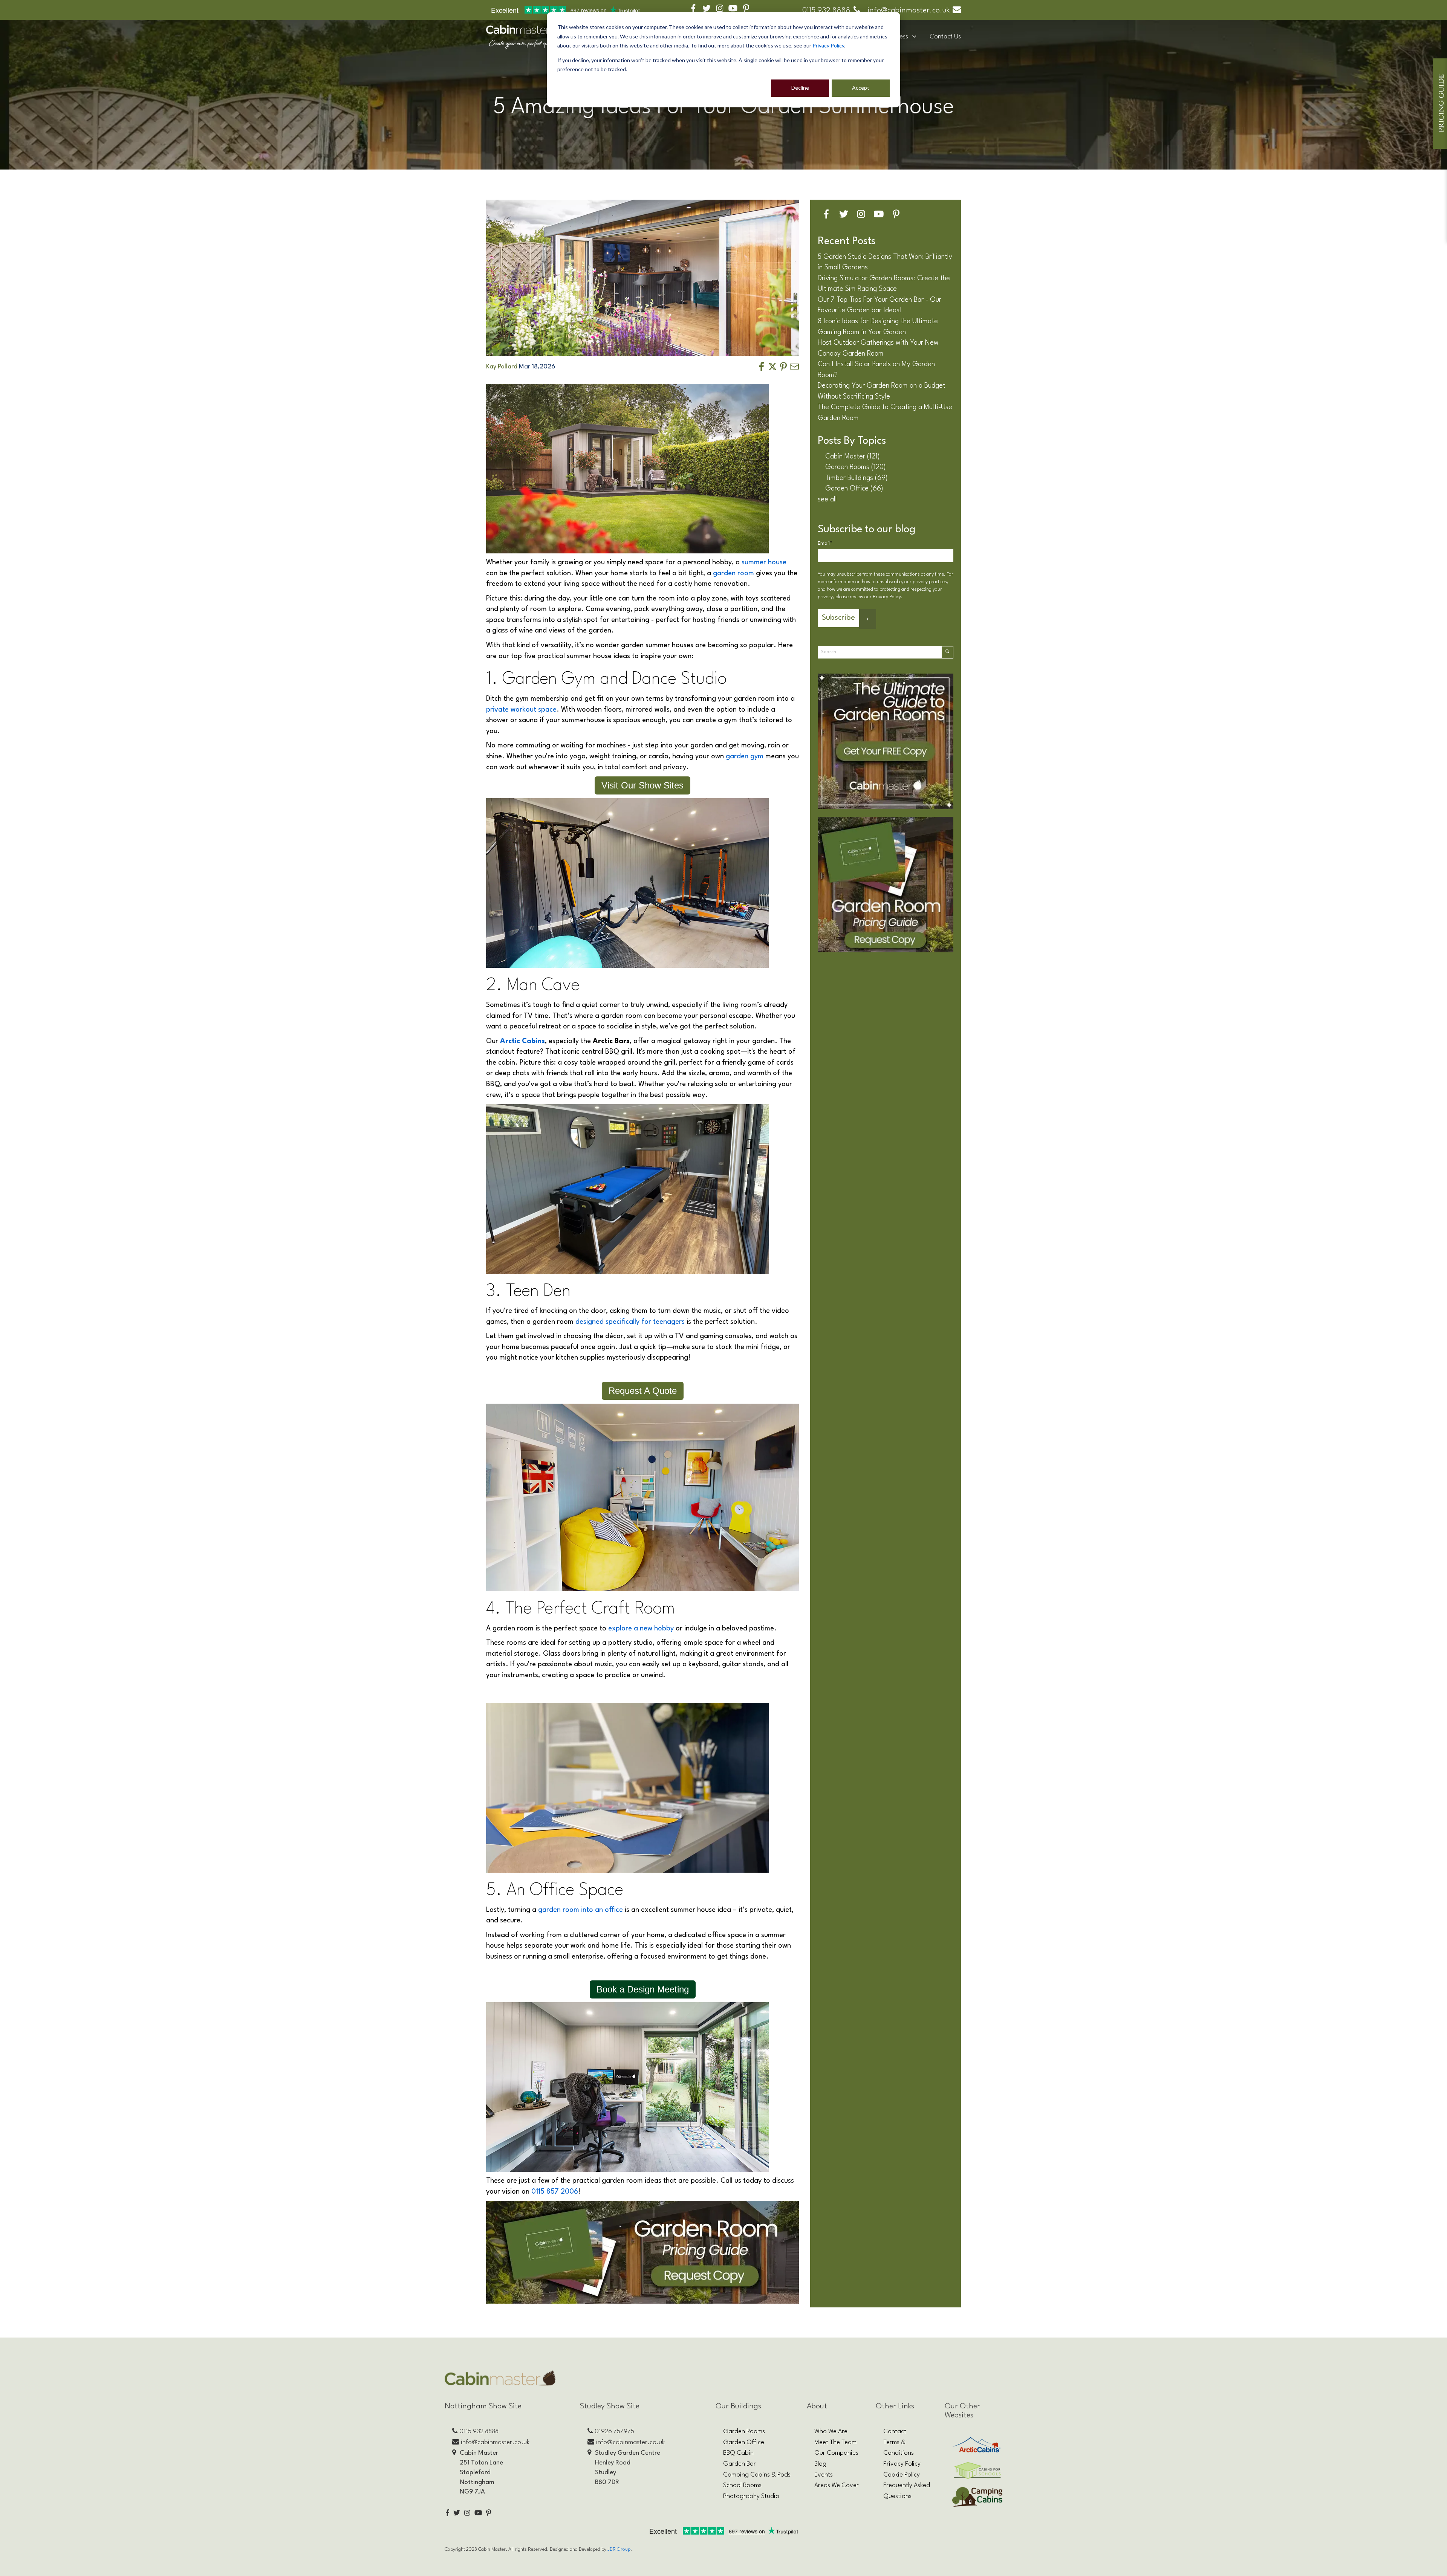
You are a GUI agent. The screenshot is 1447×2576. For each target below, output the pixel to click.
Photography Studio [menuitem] (751, 2496)
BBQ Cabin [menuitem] (738, 2453)
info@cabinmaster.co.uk (909, 11)
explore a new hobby (641, 1629)
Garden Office (854, 489)
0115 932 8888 (826, 11)
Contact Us (945, 37)
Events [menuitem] (824, 2475)
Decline (800, 88)
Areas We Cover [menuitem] (837, 2485)
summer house (764, 562)
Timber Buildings (857, 478)
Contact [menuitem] (895, 2432)
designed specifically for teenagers (630, 1322)
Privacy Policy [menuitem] (902, 2464)
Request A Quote (643, 1391)
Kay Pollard (502, 367)
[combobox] (880, 652)
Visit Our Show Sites (642, 785)
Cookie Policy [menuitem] (902, 2475)
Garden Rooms (856, 467)
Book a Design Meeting (643, 1989)
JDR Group (619, 2549)
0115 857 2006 (555, 2192)
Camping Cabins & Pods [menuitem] (757, 2475)
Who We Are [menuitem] (831, 2432)
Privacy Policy (828, 45)
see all (827, 500)
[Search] (947, 652)
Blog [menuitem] (820, 2464)
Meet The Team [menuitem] (835, 2442)
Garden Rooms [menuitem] (744, 2432)
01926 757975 (614, 2432)
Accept (861, 88)
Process (898, 37)
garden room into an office (580, 1910)
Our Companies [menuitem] (836, 2453)
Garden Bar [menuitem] (740, 2464)
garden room (734, 573)
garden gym (745, 756)
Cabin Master (853, 457)
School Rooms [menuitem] (742, 2485)
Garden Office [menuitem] (744, 2442)
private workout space (521, 710)
